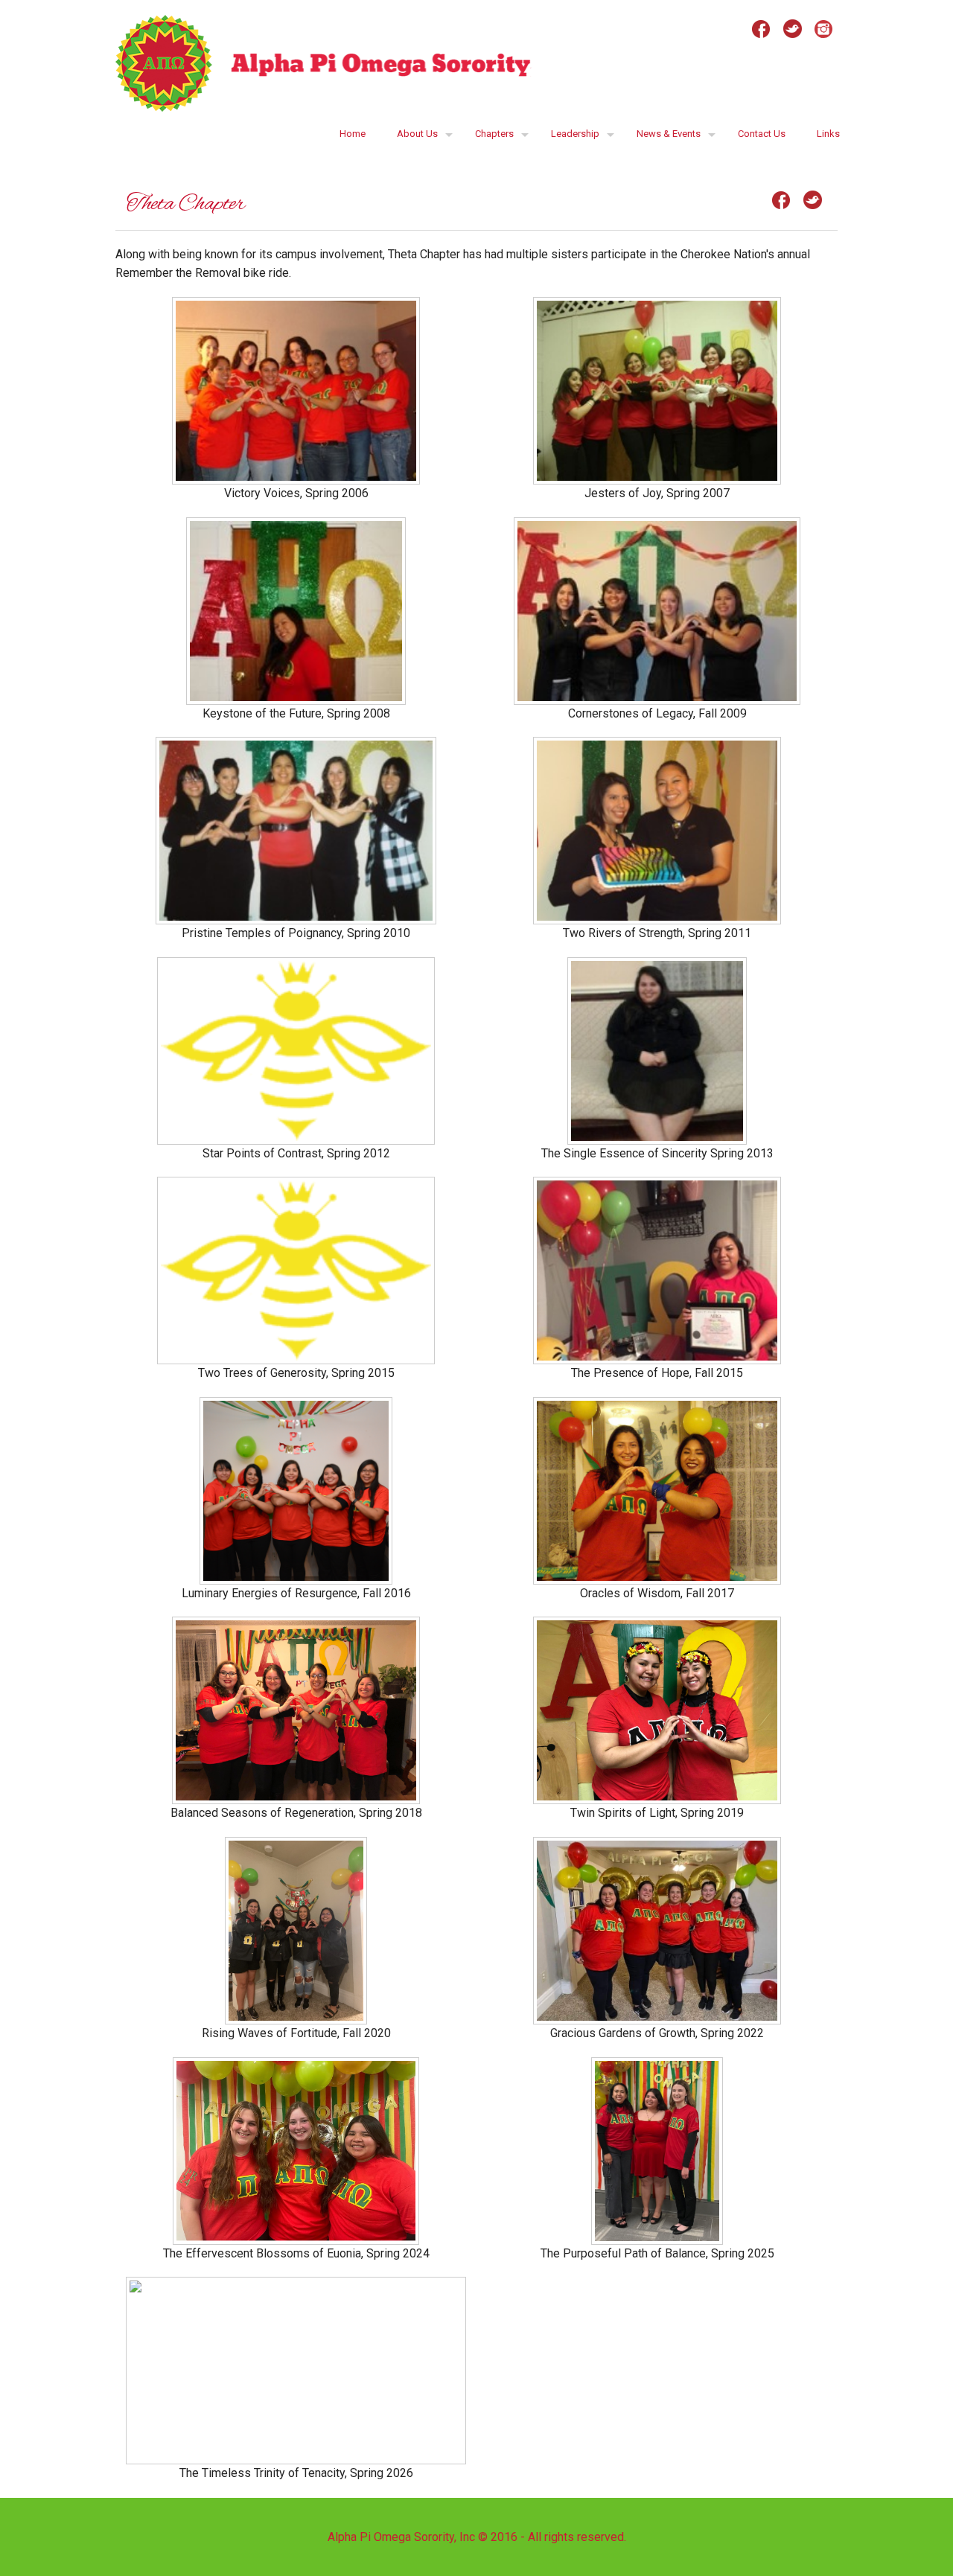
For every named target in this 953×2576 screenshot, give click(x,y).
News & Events (669, 134)
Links (828, 134)
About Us (417, 134)
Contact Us (762, 134)
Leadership (575, 134)
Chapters (494, 134)
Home (353, 134)
